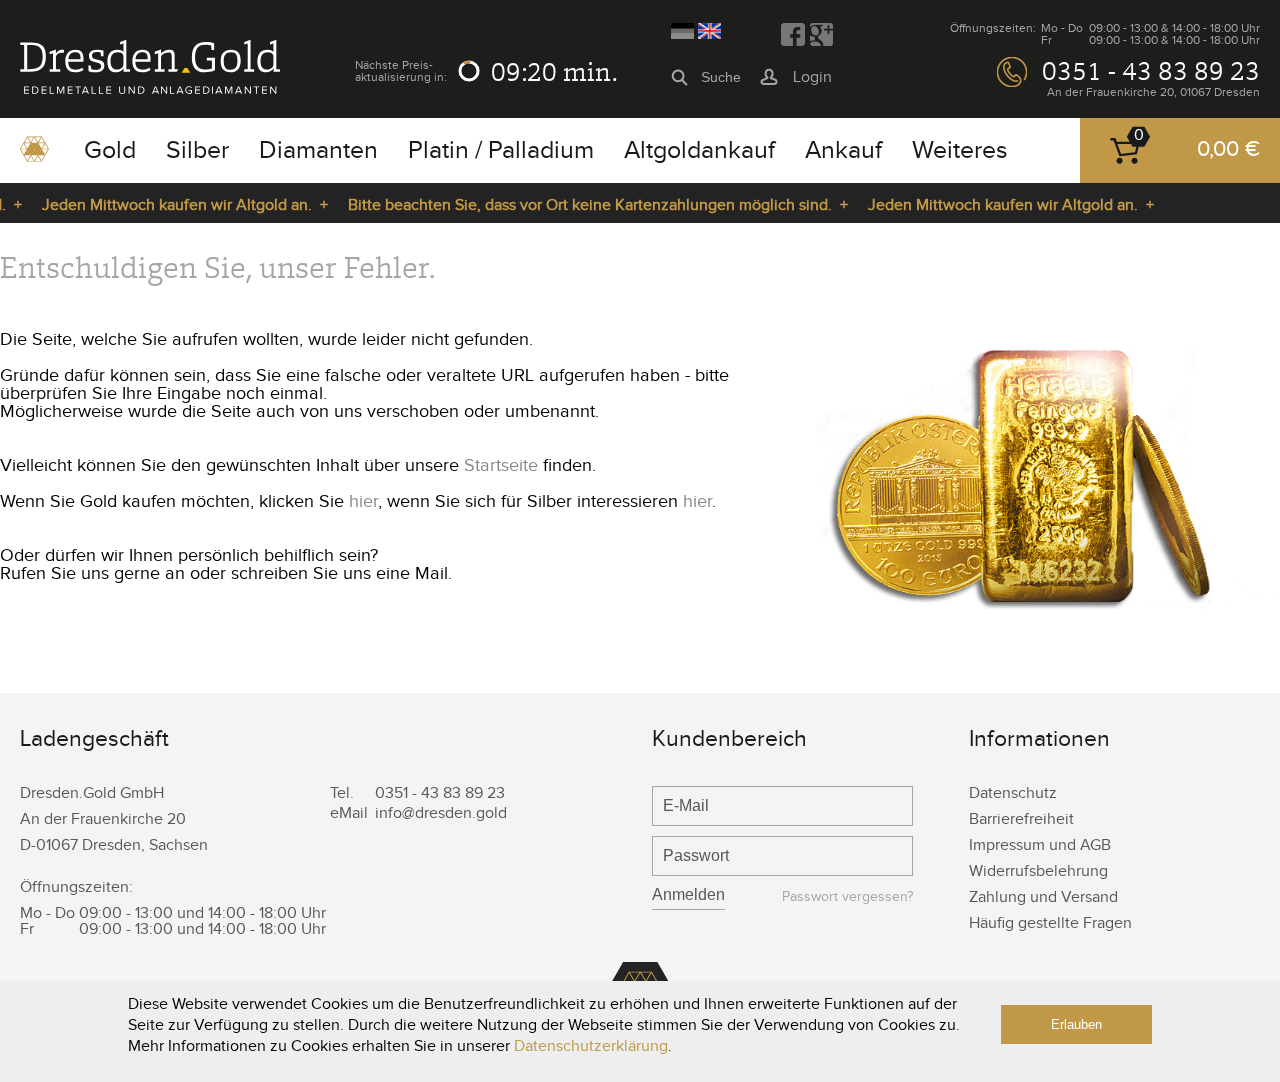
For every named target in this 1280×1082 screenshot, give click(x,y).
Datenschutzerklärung (591, 1046)
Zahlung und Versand (1043, 897)
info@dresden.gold (441, 813)
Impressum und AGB (1040, 845)
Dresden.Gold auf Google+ (821, 35)
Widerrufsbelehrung (1038, 871)
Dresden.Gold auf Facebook (793, 35)
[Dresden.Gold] (150, 89)
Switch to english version (709, 31)
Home (34, 156)
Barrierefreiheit (1021, 819)
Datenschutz (1013, 793)
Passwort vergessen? (847, 897)
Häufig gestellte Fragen (1050, 923)
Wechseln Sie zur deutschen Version (682, 31)
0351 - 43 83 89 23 (1151, 71)
